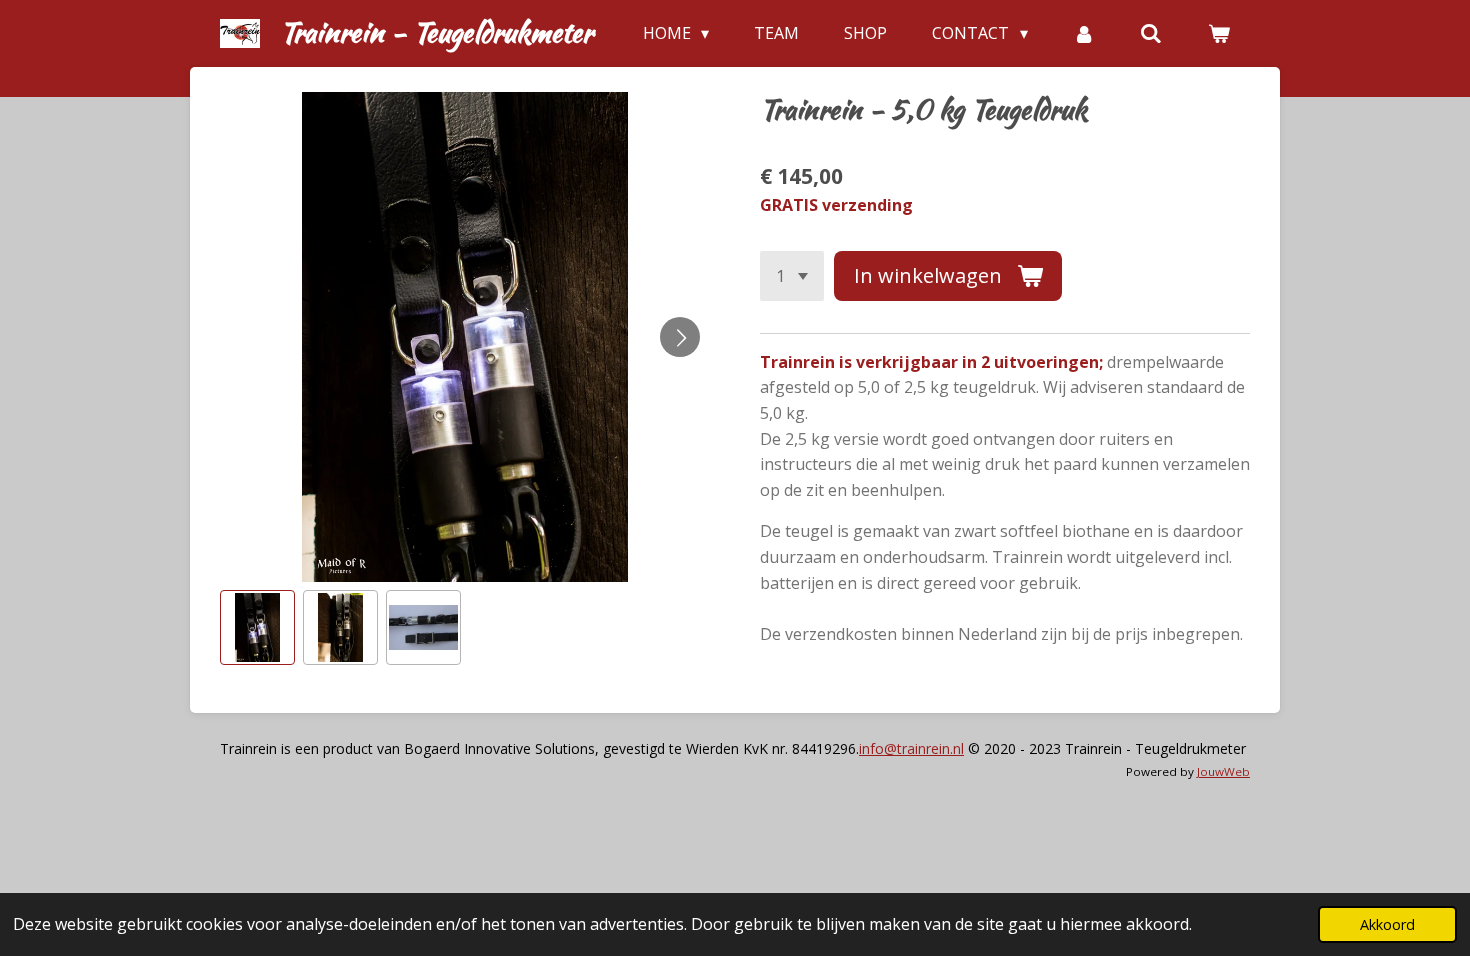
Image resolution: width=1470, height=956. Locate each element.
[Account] (1084, 33)
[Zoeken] (1151, 33)
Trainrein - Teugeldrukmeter (436, 32)
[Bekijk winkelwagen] (1219, 33)
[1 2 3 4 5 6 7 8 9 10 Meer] (792, 276)
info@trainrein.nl (911, 748)
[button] (257, 627)
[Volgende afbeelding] (680, 337)
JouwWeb (1223, 771)
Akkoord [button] (1387, 924)
